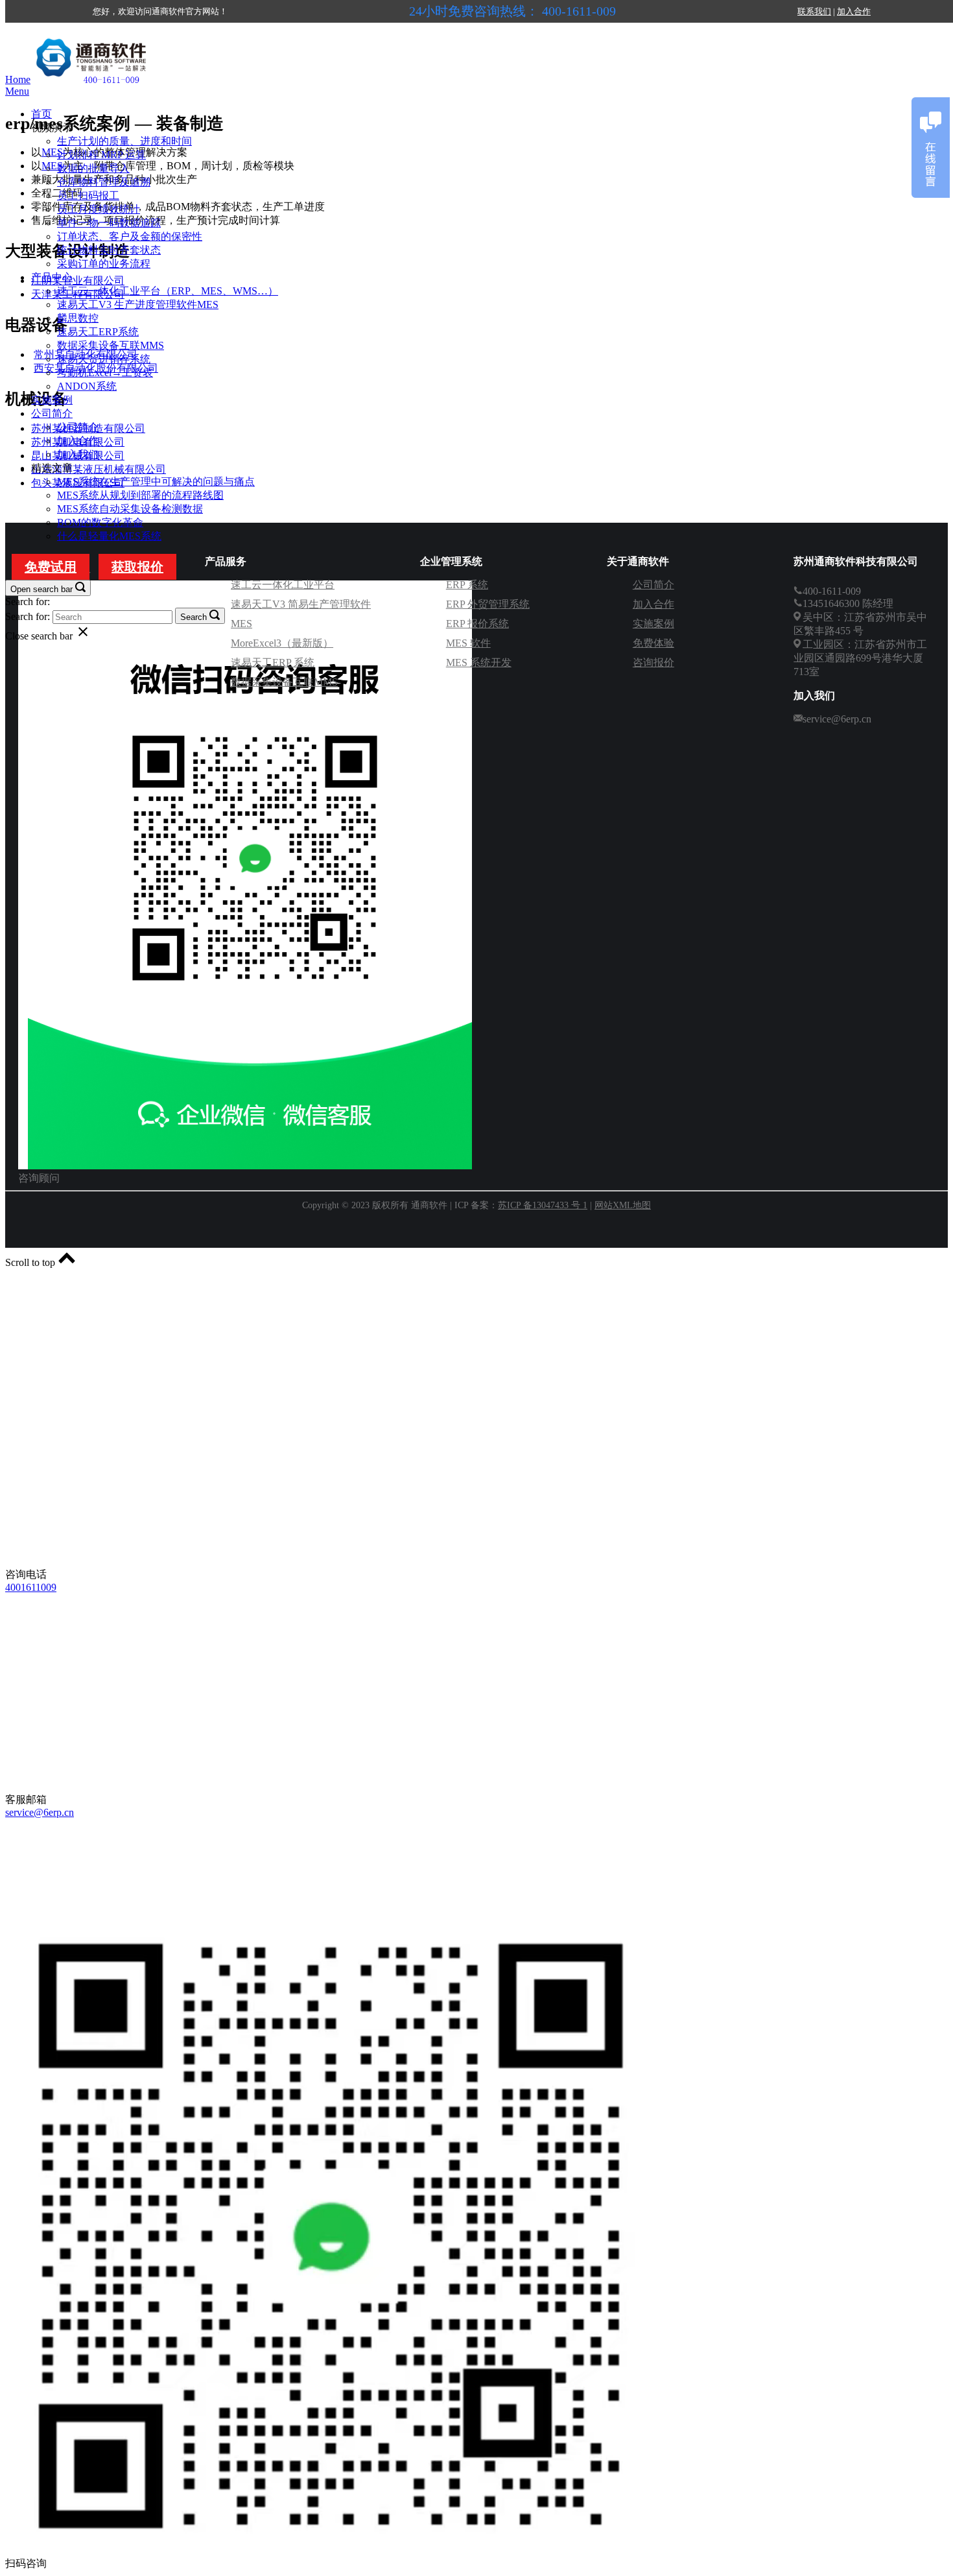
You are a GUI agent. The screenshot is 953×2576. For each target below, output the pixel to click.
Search (194, 617)
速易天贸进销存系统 (104, 359)
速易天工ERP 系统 (273, 662)
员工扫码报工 (88, 196)
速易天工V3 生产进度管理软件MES (138, 304)
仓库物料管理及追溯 (104, 182)
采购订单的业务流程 (104, 264)
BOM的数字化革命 (100, 522)
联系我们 (814, 11)
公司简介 (52, 413)
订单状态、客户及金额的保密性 (130, 236)
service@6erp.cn (40, 1812)
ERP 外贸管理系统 (488, 604)
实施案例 (52, 400)
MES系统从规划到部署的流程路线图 (140, 495)
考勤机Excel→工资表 (105, 373)
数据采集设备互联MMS (111, 345)
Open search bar (41, 589)
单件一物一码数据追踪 (109, 223)
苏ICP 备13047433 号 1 (543, 1205)
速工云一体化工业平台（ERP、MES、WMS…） (168, 291)
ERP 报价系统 (477, 624)
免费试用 (51, 567)
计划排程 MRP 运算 (101, 155)
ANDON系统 (87, 386)
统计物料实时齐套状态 (109, 250)
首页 (41, 114)
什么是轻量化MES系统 (109, 536)
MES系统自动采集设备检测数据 (130, 509)
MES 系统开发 (479, 662)
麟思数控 (78, 318)
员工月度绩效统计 (99, 209)
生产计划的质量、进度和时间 (124, 141)
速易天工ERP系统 (98, 332)
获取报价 (137, 567)
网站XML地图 (623, 1205)
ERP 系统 (467, 585)
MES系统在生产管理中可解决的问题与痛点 (156, 482)
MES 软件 (468, 643)
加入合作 (854, 11)
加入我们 (78, 454)
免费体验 (653, 643)
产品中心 (52, 277)
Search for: (28, 602)
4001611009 (31, 1587)
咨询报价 (653, 662)
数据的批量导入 (93, 168)
